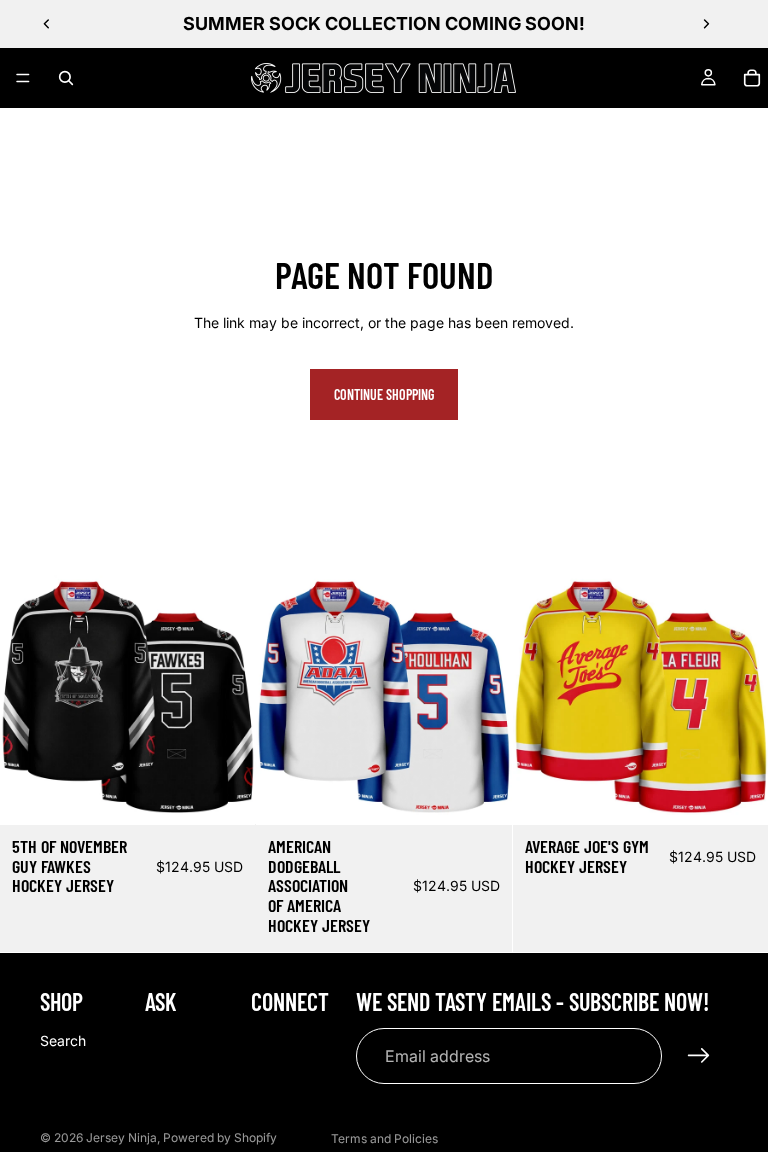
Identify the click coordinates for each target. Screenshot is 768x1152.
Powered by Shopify (220, 1137)
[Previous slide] (47, 24)
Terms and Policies (384, 1138)
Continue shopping (384, 394)
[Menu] (23, 78)
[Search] (66, 78)
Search (63, 1040)
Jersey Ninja (121, 1137)
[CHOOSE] (225, 794)
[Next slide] (706, 24)
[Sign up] (699, 1056)
